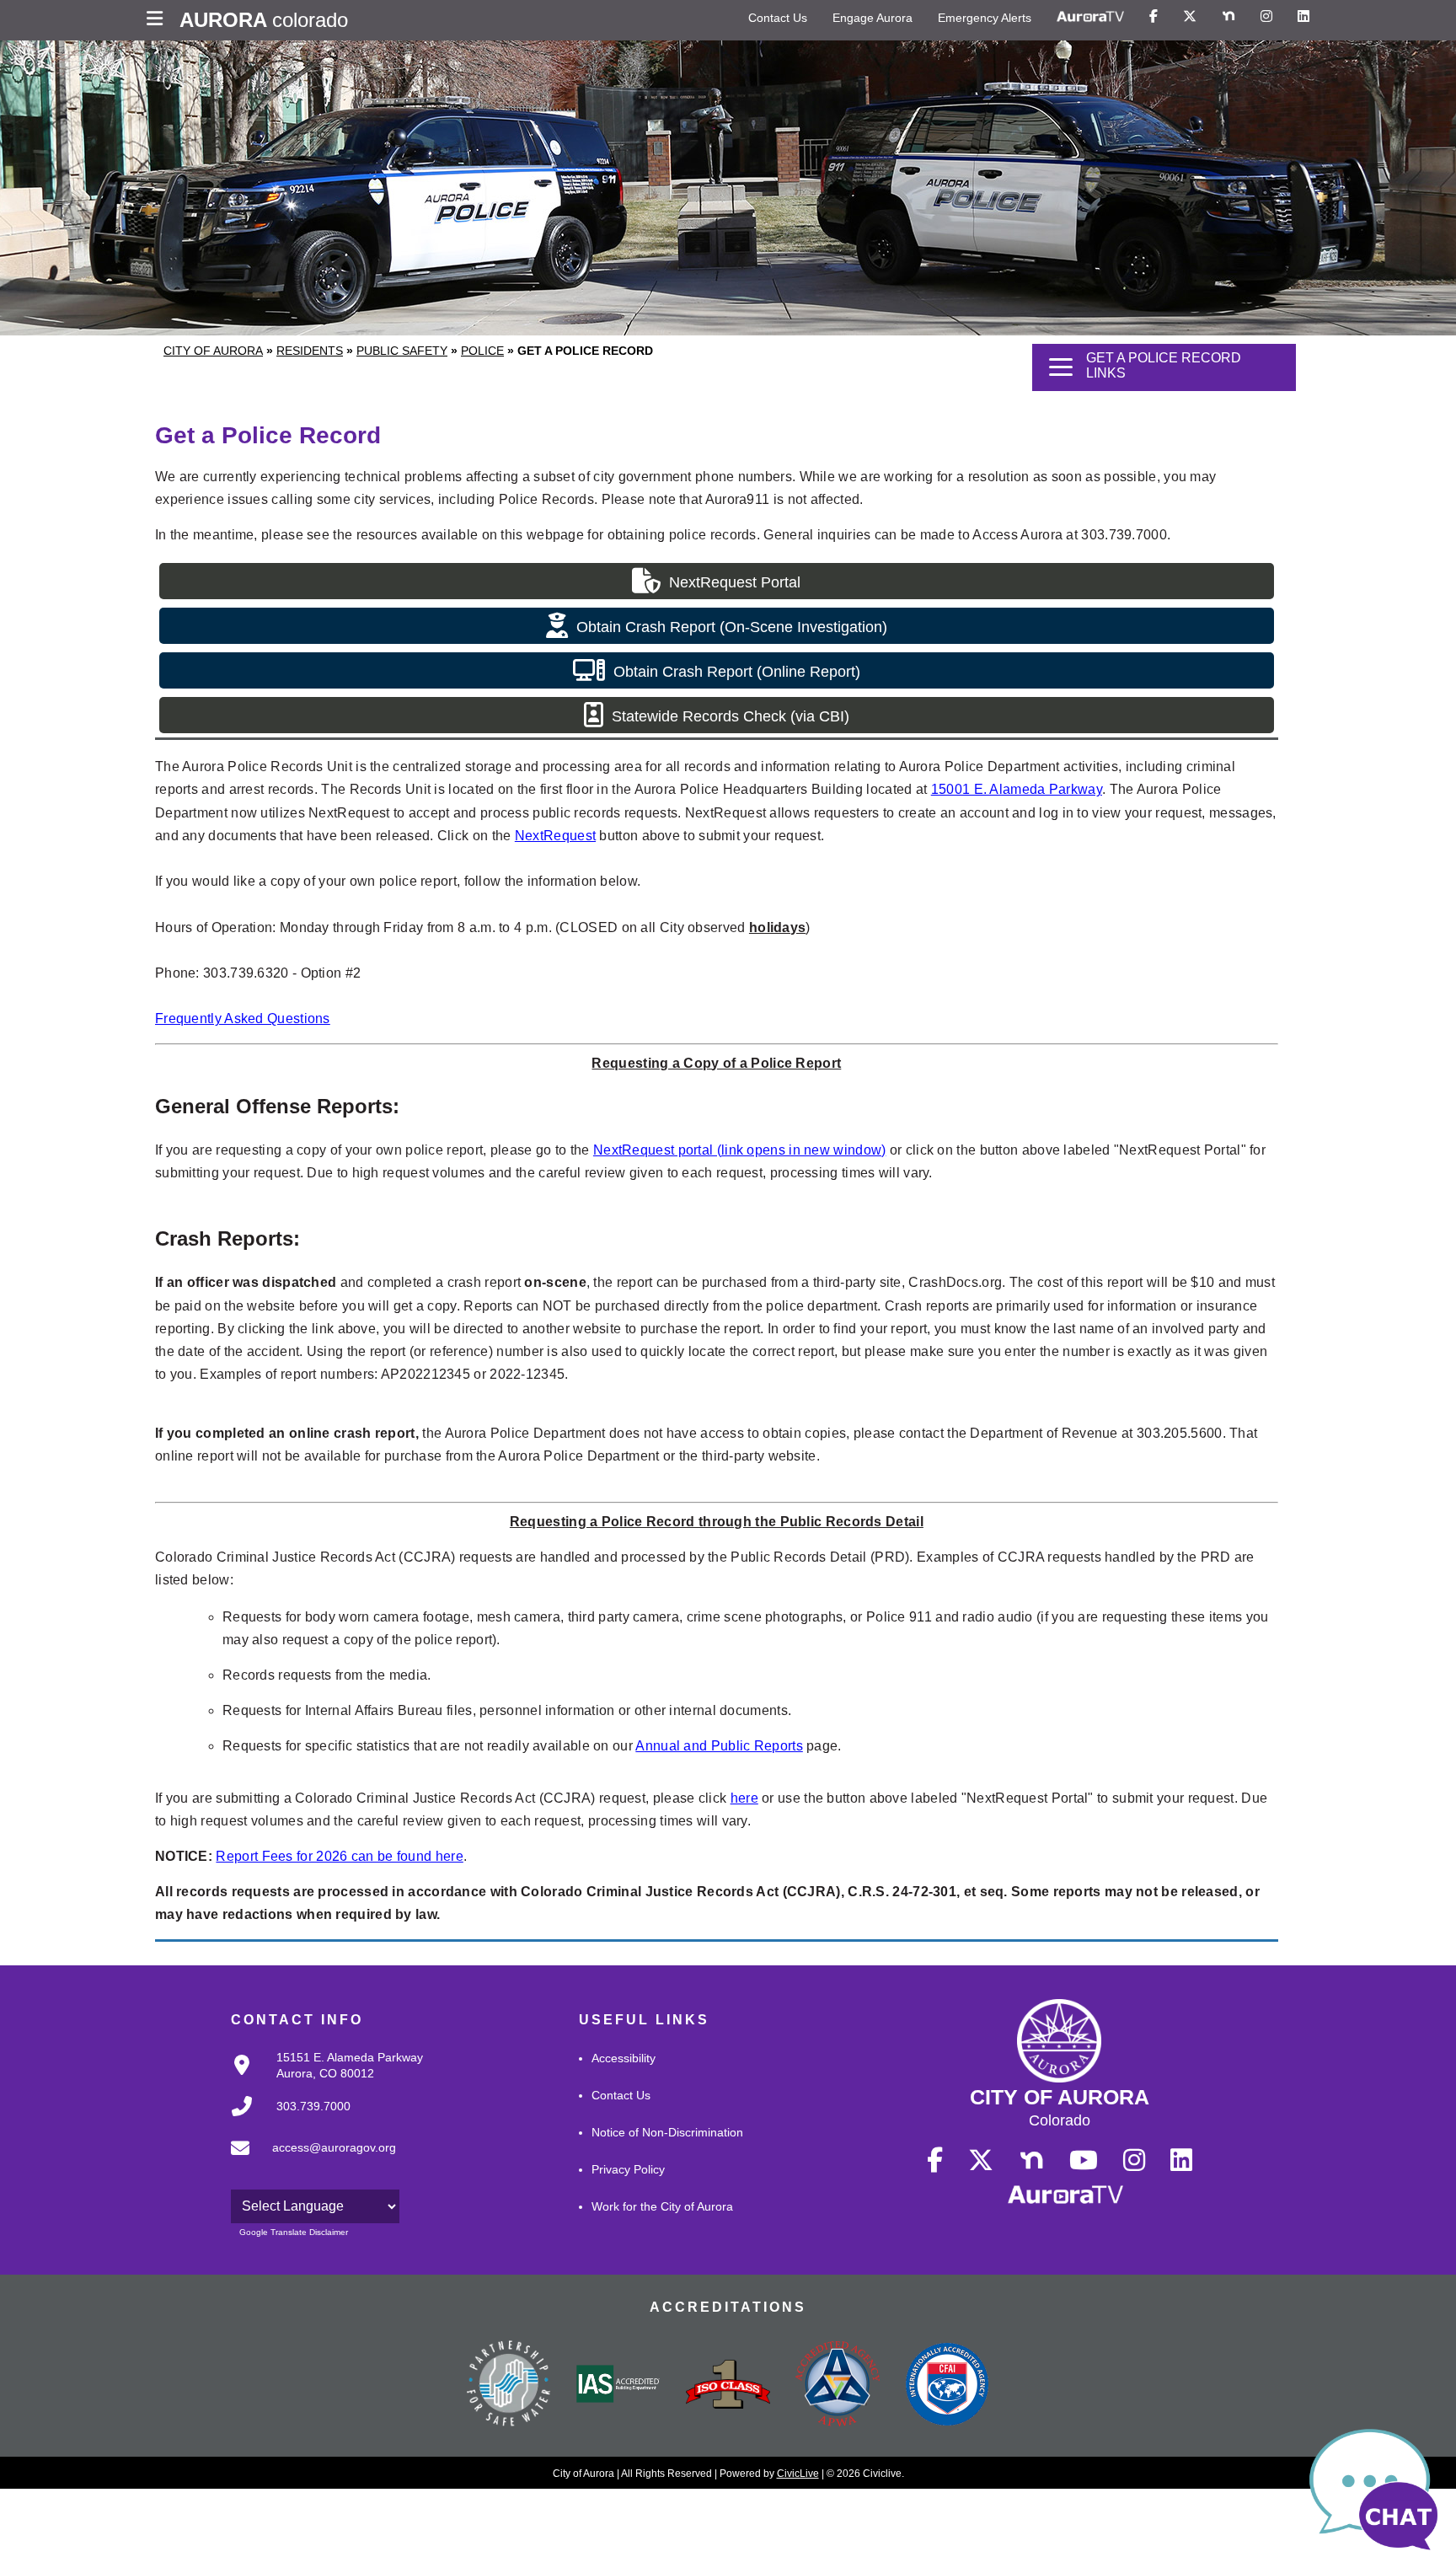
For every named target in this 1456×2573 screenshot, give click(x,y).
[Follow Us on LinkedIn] (1303, 17)
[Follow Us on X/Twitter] (1190, 17)
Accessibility (624, 2058)
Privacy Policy (628, 2169)
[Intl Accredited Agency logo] (947, 2386)
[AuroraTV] (1090, 17)
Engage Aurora (873, 18)
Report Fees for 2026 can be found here (339, 1856)
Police (482, 351)
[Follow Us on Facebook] (1154, 17)
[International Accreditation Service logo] (618, 2385)
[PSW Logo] (509, 2386)
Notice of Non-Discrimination (667, 2132)
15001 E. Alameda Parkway (1017, 789)
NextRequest (555, 836)
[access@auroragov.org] (308, 2162)
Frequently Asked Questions (243, 1018)
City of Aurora (213, 351)
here (744, 1798)
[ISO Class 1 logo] (728, 2386)
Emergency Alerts (985, 18)
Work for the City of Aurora (662, 2206)
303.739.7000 (313, 2106)
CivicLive (798, 2474)
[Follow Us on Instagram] (1266, 17)
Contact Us (778, 18)
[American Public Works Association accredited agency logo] (838, 2386)
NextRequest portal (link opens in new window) (740, 1150)
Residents (310, 351)
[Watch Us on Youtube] (1084, 2161)
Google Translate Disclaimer (294, 2232)
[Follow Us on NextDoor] (1228, 17)
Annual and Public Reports (719, 1746)
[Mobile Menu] (159, 20)
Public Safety (402, 351)
